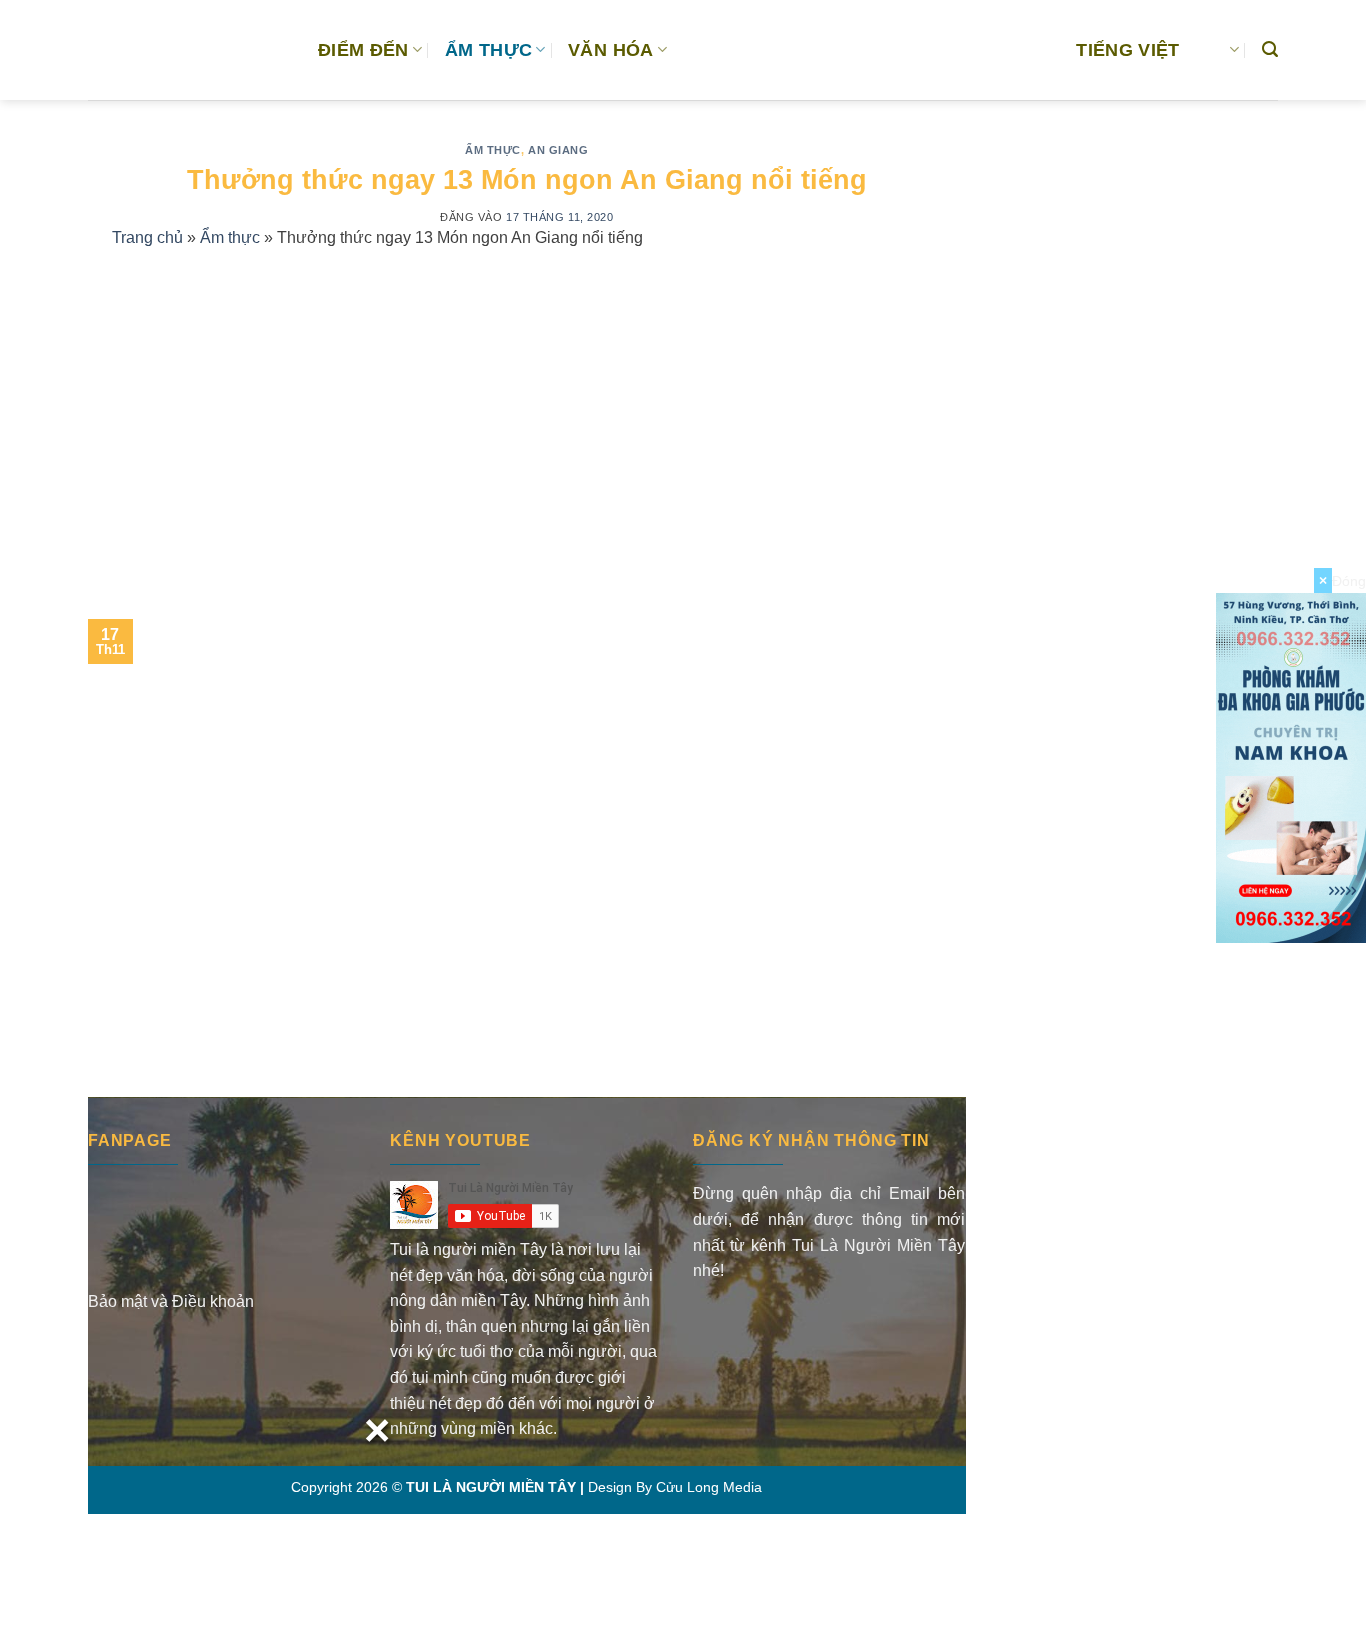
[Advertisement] (527, 411)
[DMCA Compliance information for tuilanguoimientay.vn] (770, 1325)
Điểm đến (363, 50)
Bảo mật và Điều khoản (171, 1301)
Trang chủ (147, 237)
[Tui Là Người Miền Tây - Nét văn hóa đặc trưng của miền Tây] (188, 50)
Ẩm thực (493, 150)
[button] (1270, 49)
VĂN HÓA (610, 50)
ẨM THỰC (488, 50)
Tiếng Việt (1128, 50)
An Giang (558, 150)
